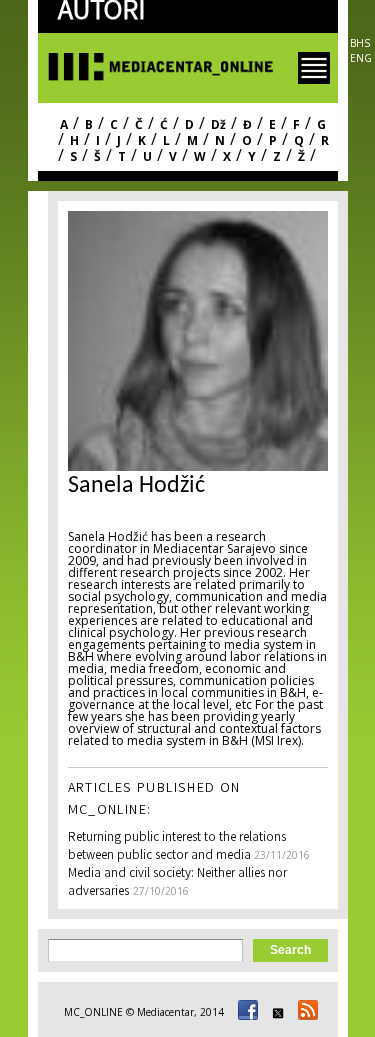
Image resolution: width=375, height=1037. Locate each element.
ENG (361, 58)
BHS (360, 43)
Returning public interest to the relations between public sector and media (177, 847)
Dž (218, 124)
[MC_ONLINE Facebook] (245, 1012)
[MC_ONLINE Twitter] (275, 1012)
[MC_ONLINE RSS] (305, 1012)
